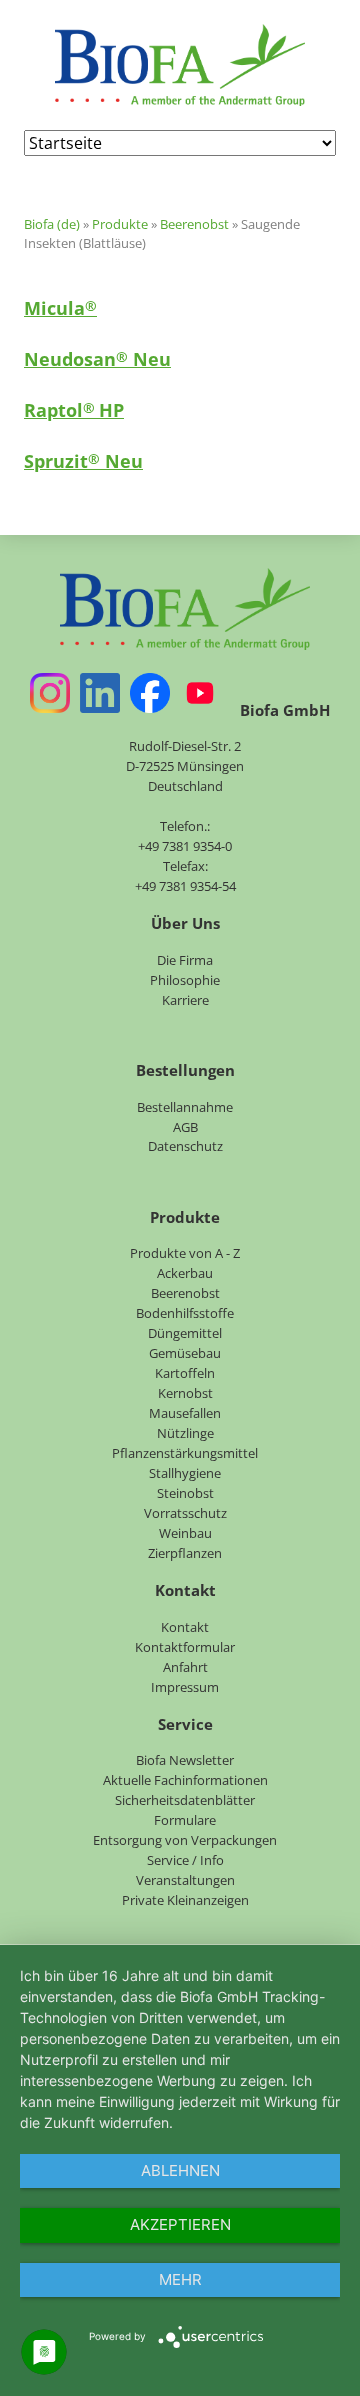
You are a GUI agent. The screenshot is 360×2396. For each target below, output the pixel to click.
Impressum (185, 1687)
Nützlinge (185, 1433)
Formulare (185, 1820)
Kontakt (185, 1627)
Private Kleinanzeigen (185, 1900)
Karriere (185, 1000)
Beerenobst (194, 224)
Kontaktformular (185, 1647)
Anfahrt (185, 1667)
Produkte (120, 224)
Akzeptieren (180, 2224)
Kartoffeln (185, 1373)
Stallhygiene (185, 1473)
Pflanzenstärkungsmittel (185, 1453)
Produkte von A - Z (185, 1253)
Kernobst (185, 1393)
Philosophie (185, 980)
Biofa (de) (52, 224)
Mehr (180, 2279)
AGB (185, 1127)
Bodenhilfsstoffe (185, 1313)
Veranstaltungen (185, 1880)
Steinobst (185, 1493)
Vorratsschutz (185, 1513)
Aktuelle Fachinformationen (185, 1780)
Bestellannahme (185, 1107)
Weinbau (185, 1533)
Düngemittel (185, 1333)
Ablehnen (180, 2170)
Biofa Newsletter (185, 1760)
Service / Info (185, 1860)
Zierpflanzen (185, 1553)
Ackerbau (185, 1273)
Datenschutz (185, 1146)
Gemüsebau (185, 1353)
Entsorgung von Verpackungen (185, 1840)
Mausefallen (185, 1413)
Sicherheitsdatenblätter (185, 1800)
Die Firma (185, 960)
